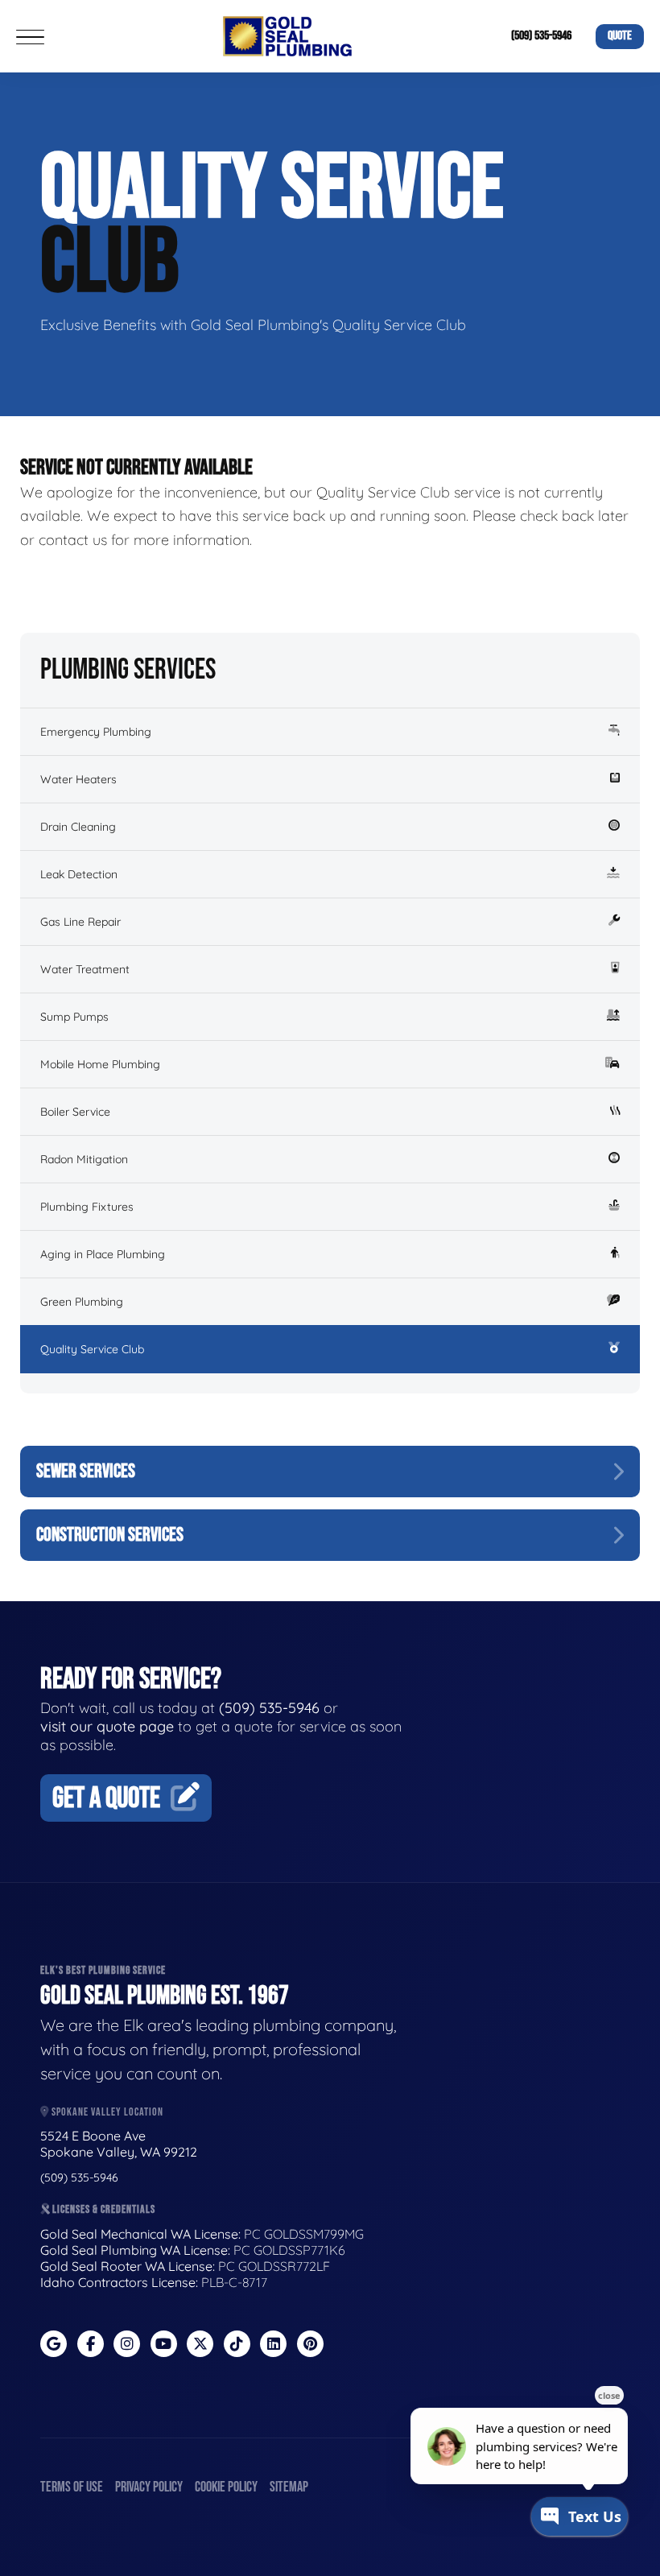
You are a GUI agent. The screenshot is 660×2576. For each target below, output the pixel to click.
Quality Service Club (92, 1349)
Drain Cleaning (78, 827)
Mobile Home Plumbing (100, 1064)
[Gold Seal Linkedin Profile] (273, 2344)
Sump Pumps (74, 1017)
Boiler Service (75, 1112)
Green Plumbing (82, 1302)
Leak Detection (79, 874)
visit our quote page (107, 1726)
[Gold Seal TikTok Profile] (237, 2344)
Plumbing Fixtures (87, 1207)
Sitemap (289, 2487)
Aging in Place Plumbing (103, 1254)
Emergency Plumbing (96, 732)
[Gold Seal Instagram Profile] (127, 2344)
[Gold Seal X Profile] (200, 2344)
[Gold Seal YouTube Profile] (164, 2344)
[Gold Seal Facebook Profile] (91, 2344)
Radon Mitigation (84, 1159)
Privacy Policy (149, 2487)
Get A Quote (106, 1799)
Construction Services (110, 1535)
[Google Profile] (54, 2344)
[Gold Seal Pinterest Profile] (310, 2344)
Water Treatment (85, 969)
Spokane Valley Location (106, 2112)
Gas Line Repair (80, 922)
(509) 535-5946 (541, 36)
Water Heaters (78, 779)
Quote (620, 36)
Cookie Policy (226, 2487)
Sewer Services (86, 1471)
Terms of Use (72, 2487)
